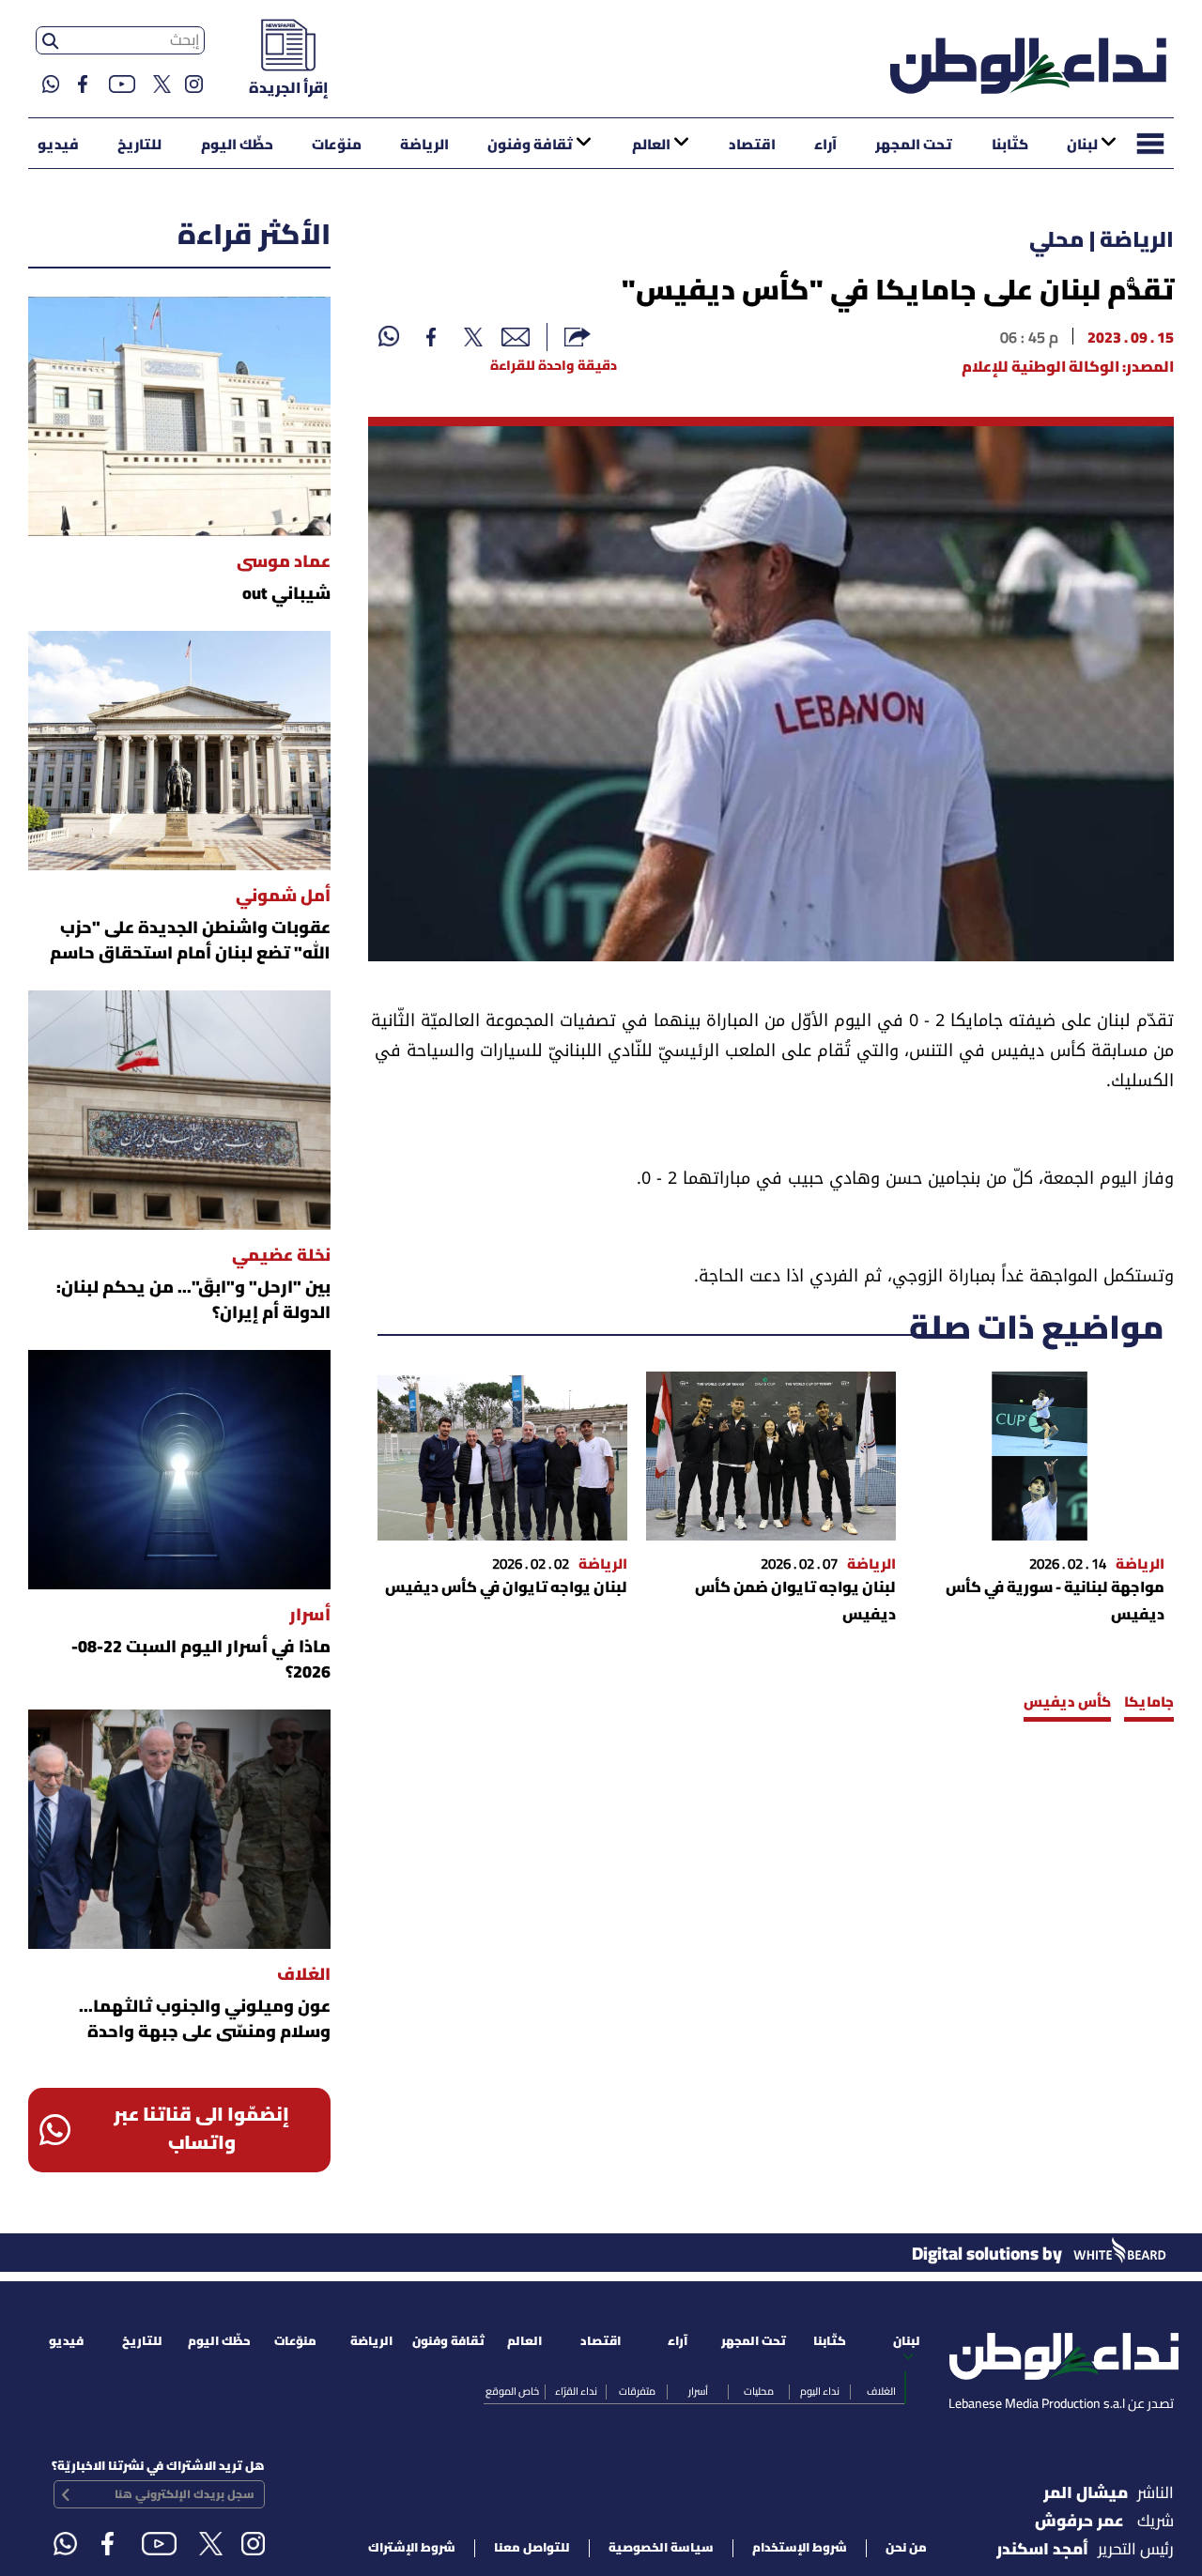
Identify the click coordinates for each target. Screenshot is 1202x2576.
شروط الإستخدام (800, 2548)
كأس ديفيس (1067, 1703)
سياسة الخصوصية (661, 2548)
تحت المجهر (914, 146)
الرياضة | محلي (1102, 241)
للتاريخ (139, 146)
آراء (825, 146)
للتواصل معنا (532, 2548)
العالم (651, 146)
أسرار (698, 2392)
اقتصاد (752, 146)
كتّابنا (1010, 146)
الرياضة (424, 146)
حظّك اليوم (237, 146)
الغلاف (881, 2392)
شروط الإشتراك (412, 2548)
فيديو (58, 146)
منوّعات (337, 146)
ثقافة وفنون (530, 146)
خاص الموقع (512, 2392)
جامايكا (1149, 1703)
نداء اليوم (820, 2392)
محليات (759, 2392)
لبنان (1082, 146)
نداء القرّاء (576, 2392)
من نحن (906, 2548)
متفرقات (637, 2392)
